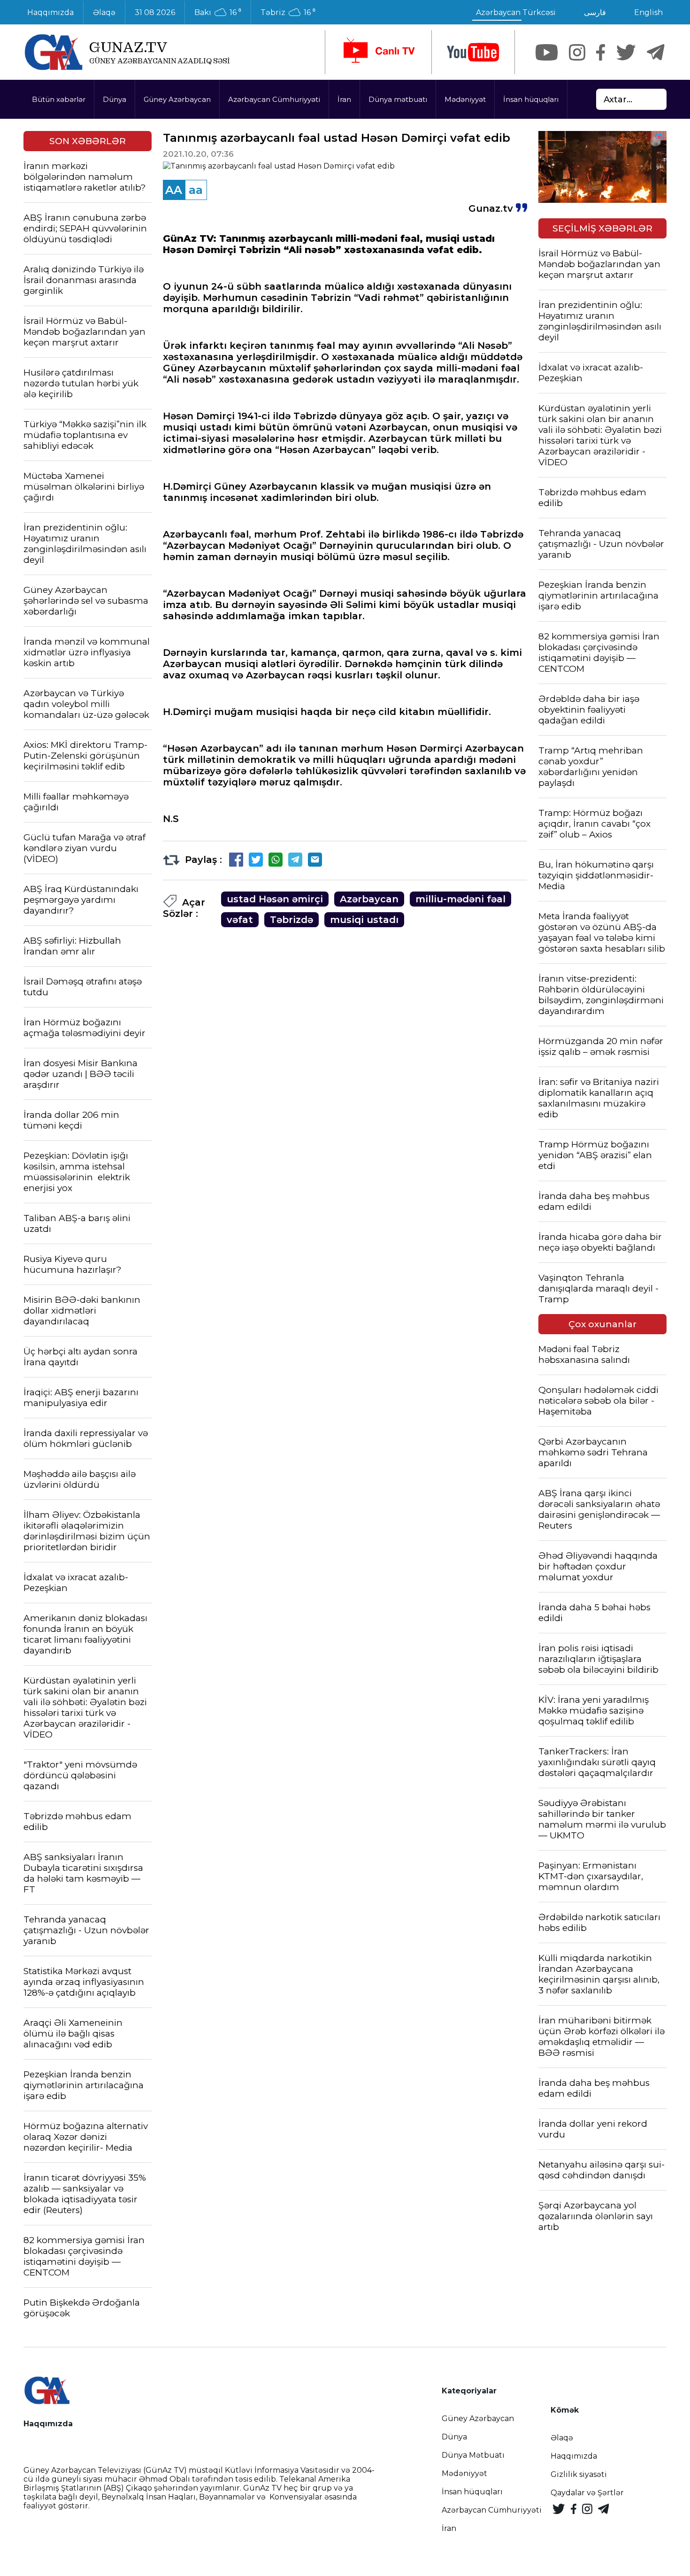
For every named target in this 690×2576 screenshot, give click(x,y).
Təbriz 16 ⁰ (288, 13)
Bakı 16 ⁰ (218, 13)
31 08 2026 (155, 12)
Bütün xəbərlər (59, 99)
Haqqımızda (50, 12)
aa (196, 190)
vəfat (240, 920)
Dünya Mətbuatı (473, 2455)
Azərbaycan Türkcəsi (516, 12)
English (648, 12)
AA (174, 190)
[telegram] (656, 52)
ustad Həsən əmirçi (275, 899)
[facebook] (601, 52)
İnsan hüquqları (531, 99)
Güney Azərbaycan (177, 99)
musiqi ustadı (364, 920)
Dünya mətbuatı (398, 99)
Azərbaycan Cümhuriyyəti (274, 99)
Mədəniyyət (465, 99)
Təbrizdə (291, 920)
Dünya (115, 99)
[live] (378, 52)
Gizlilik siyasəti (579, 2474)
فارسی (595, 12)
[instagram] (577, 52)
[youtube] (473, 52)
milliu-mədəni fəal (460, 899)
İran (344, 99)
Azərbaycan (369, 899)
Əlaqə (104, 12)
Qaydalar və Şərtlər (587, 2493)
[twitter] (626, 52)
